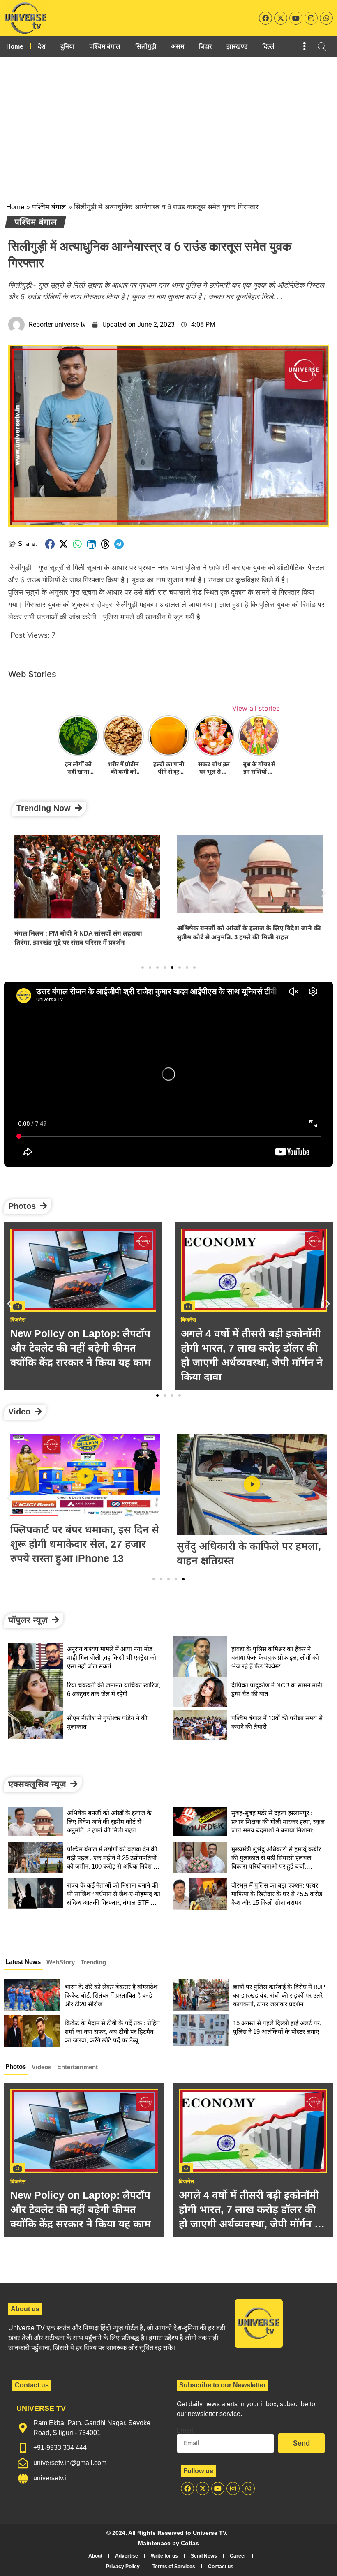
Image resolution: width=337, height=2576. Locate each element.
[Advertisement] (168, 118)
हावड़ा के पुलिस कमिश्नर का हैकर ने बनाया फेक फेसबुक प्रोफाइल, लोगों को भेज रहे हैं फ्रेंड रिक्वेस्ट (275, 1658)
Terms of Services (174, 2567)
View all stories (256, 708)
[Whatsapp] (326, 18)
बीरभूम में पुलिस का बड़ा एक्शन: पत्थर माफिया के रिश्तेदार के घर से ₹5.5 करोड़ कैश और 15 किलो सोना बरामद (277, 1894)
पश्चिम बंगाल (105, 46)
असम (178, 46)
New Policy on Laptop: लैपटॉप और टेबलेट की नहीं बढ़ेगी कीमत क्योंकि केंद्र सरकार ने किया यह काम (81, 2209)
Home (15, 46)
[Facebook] (265, 18)
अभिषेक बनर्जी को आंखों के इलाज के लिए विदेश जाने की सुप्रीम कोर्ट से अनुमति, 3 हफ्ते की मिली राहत (109, 1822)
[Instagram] (311, 18)
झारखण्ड (237, 46)
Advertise (127, 2556)
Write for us (164, 2556)
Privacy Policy (123, 2567)
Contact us (221, 2567)
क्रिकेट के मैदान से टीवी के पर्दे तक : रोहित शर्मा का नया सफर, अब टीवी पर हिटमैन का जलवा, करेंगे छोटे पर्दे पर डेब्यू (112, 2032)
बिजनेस (18, 2181)
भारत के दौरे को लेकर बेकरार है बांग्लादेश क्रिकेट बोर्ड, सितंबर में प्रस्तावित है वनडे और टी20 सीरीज (111, 1995)
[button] (50, 544)
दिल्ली (269, 46)
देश (42, 46)
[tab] (24, 1963)
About (95, 2556)
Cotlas (190, 2543)
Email (185, 2430)
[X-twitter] (281, 18)
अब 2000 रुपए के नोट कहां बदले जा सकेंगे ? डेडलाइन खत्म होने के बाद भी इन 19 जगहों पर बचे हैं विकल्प (254, 1348)
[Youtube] (296, 18)
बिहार (205, 46)
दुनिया (67, 46)
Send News (204, 2556)
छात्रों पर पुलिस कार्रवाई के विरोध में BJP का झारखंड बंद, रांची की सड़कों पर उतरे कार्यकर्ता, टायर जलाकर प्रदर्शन (279, 1995)
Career (238, 2556)
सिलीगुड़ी (146, 46)
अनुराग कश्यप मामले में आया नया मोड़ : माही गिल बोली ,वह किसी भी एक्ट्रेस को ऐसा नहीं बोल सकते (112, 1658)
